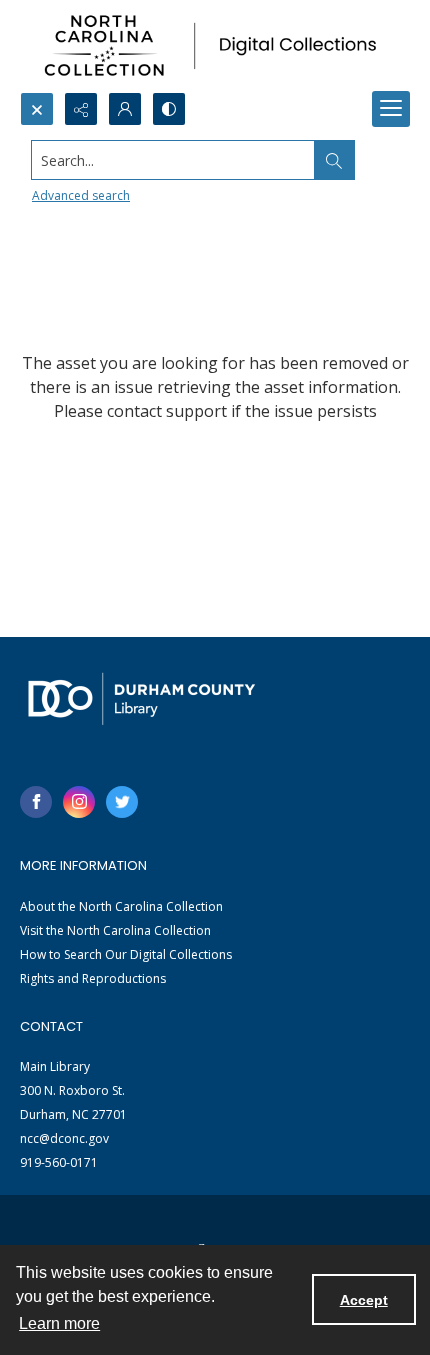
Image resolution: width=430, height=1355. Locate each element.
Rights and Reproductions (93, 978)
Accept (364, 1300)
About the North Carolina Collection (121, 906)
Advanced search (81, 195)
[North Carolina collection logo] (215, 46)
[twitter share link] (122, 802)
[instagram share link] (79, 802)
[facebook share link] (36, 802)
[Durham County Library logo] (141, 698)
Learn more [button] (59, 1323)
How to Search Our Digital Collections (126, 954)
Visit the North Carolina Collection (115, 930)
